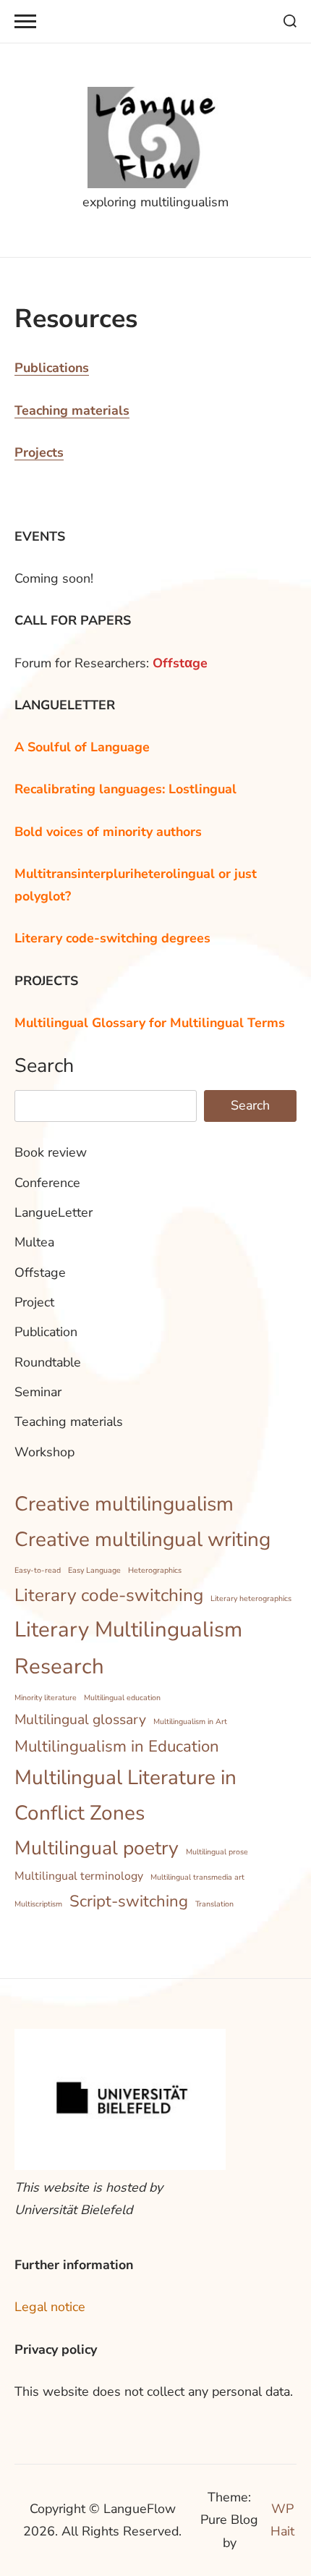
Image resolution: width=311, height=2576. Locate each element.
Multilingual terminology (79, 1876)
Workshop (44, 1452)
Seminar (38, 1392)
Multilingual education (122, 1698)
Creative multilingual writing (142, 1540)
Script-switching (129, 1901)
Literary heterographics (251, 1599)
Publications (52, 368)
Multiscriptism (38, 1904)
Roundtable (48, 1362)
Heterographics (155, 1570)
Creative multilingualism (124, 1504)
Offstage (40, 1272)
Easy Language (94, 1570)
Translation (214, 1904)
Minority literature (46, 1698)
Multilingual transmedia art (197, 1877)
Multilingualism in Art (190, 1722)
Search (44, 1065)
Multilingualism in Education (117, 1747)
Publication (46, 1332)
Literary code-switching (109, 1595)
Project (34, 1302)
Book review (51, 1152)
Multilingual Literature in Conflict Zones (125, 1795)
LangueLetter (54, 1212)
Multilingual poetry (97, 1848)
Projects (39, 452)
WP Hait (282, 2520)
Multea (34, 1242)
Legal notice (50, 2307)
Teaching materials (72, 410)
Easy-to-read (38, 1570)
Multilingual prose (217, 1852)
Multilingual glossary (80, 1720)
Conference (47, 1183)
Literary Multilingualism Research (128, 1648)
